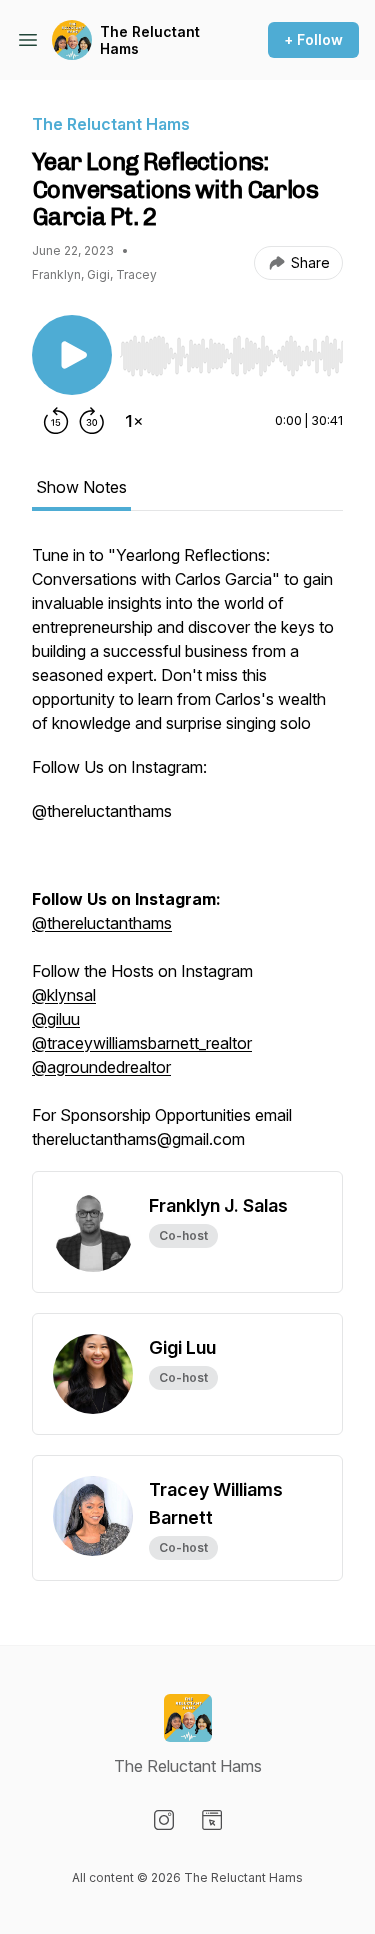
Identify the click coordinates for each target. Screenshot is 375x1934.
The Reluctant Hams (150, 40)
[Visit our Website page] (212, 1820)
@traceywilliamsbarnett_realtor (142, 1043)
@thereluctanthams (102, 923)
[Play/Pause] (72, 355)
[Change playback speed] (134, 421)
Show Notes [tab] (81, 487)
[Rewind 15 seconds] (56, 421)
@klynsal (64, 995)
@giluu (56, 1019)
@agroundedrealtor (101, 1067)
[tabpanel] (187, 857)
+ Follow (313, 39)
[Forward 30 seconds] (92, 421)
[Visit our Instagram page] (164, 1820)
